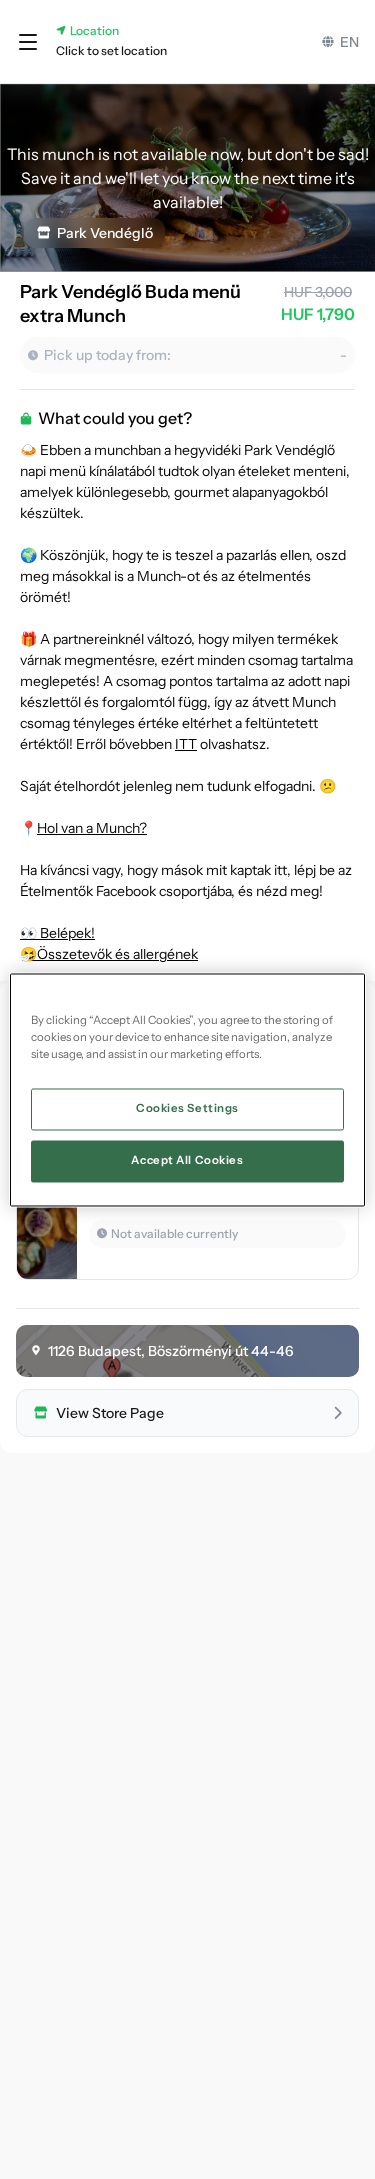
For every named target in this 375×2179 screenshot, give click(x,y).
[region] (187, 1089)
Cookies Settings (187, 1108)
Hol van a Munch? (92, 828)
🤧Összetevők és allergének (109, 954)
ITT (186, 744)
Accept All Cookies (187, 1160)
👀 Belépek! (57, 933)
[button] (28, 42)
